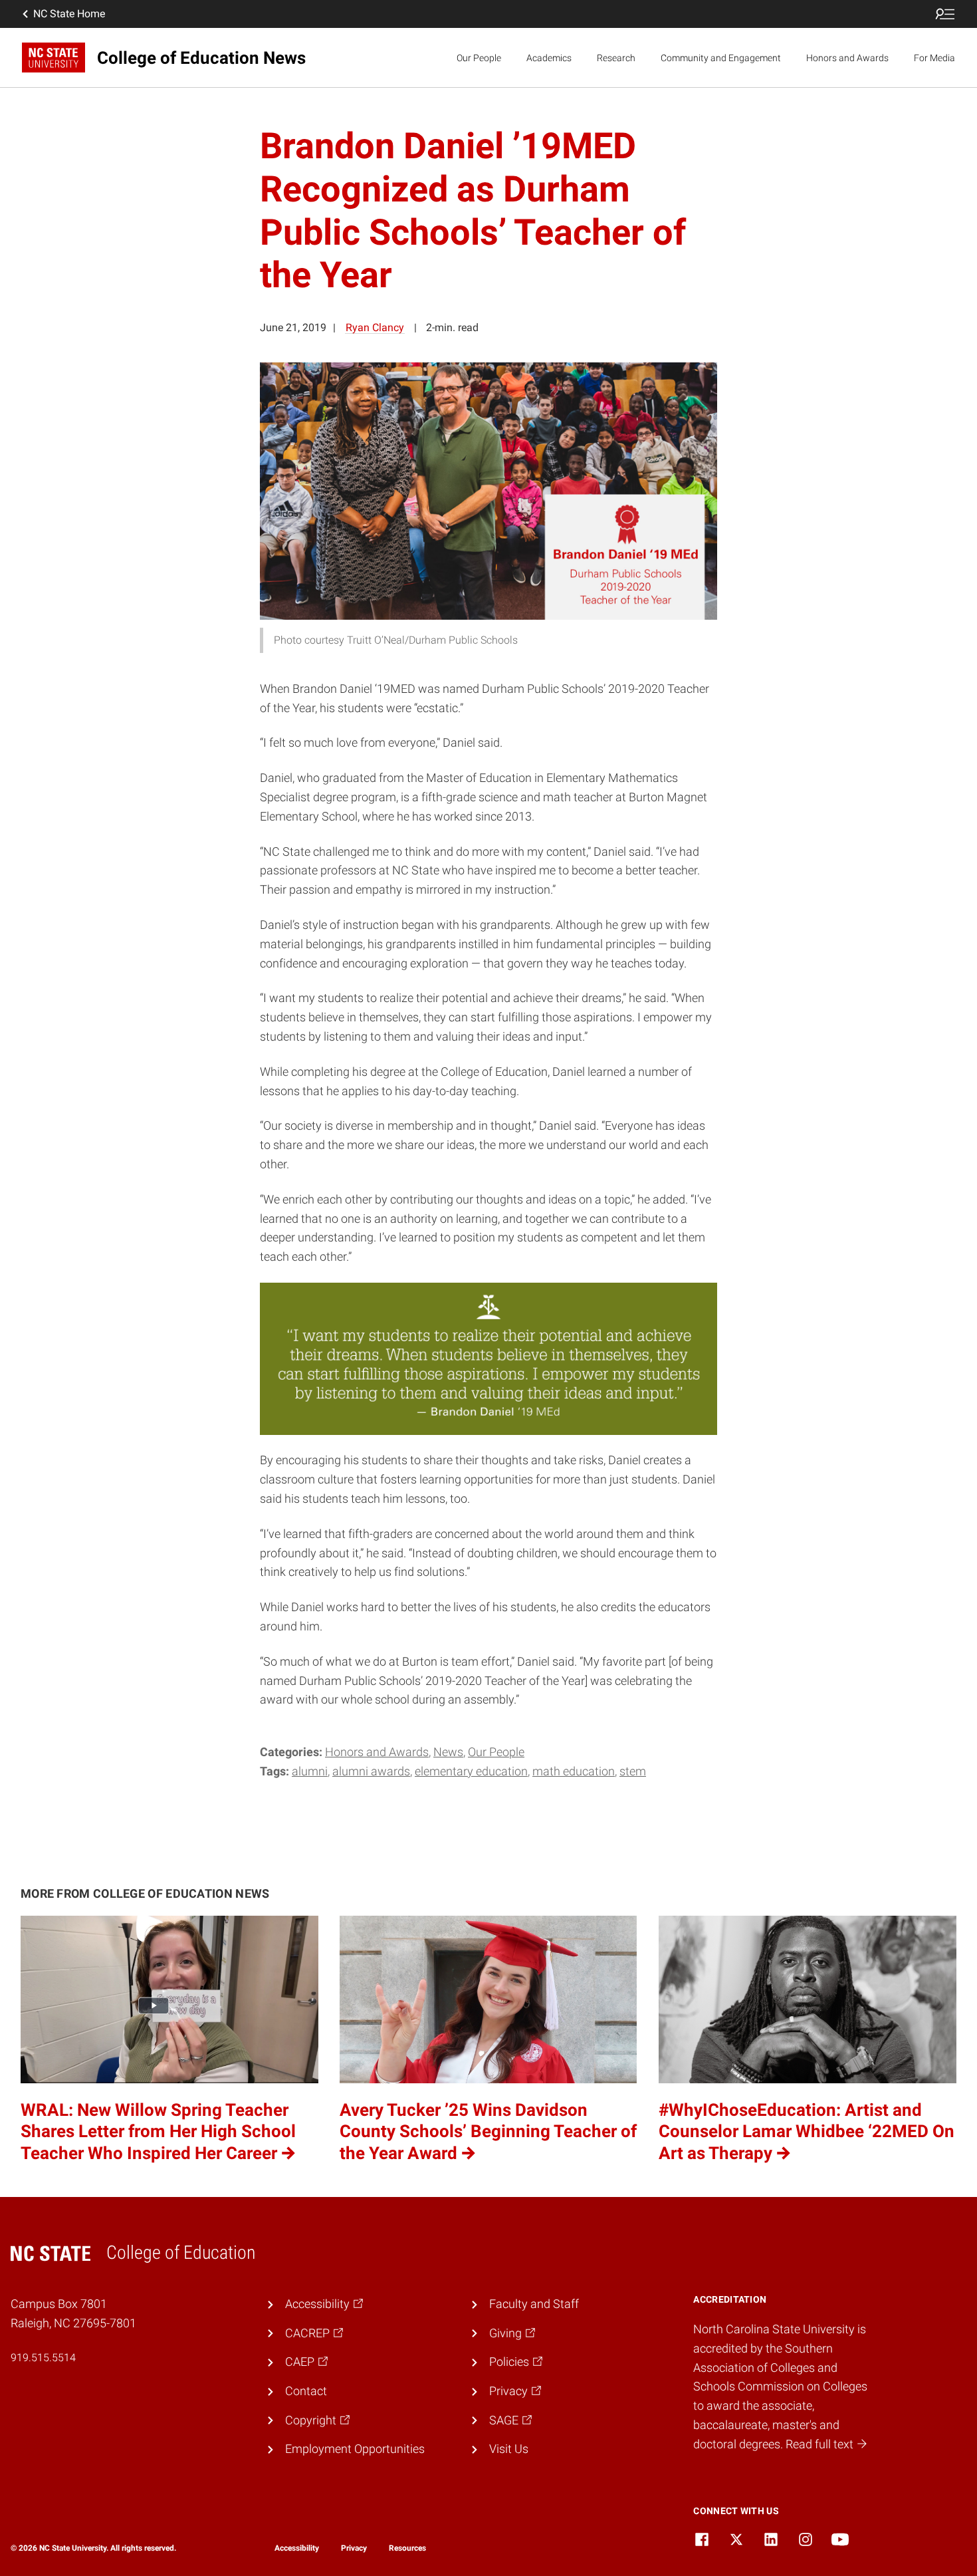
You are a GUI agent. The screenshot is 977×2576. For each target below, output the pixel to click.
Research (616, 58)
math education (574, 1771)
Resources (407, 2548)
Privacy (354, 2548)
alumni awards (371, 1771)
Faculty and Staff (534, 2304)
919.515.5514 (43, 2358)
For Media (934, 58)
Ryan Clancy (375, 327)
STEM (633, 1771)
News (448, 1752)
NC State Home (69, 14)
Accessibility (297, 2548)
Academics (549, 58)
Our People (479, 58)
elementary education (471, 1771)
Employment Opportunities (355, 2449)
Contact (306, 2391)
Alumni (310, 1771)
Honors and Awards (847, 58)
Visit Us (509, 2449)
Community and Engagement (721, 58)
